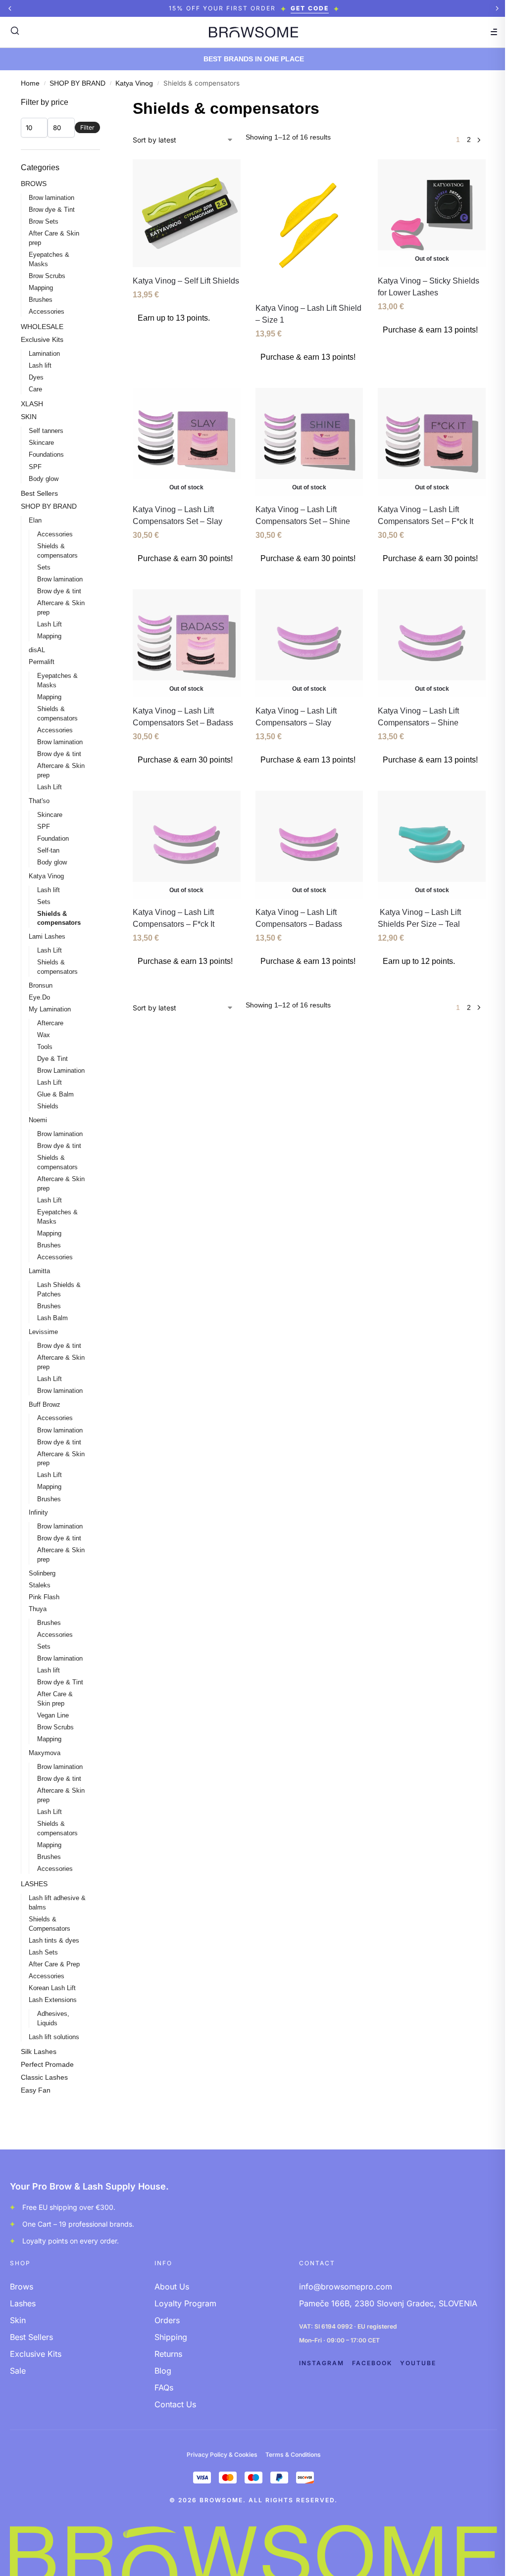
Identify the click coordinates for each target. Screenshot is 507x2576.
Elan (35, 520)
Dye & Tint (52, 1059)
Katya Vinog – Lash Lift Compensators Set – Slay (177, 515)
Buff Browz (45, 1405)
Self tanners (46, 431)
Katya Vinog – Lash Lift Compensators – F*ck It (174, 918)
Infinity (38, 1512)
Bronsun (41, 985)
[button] (10, 8)
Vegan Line (53, 1715)
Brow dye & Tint (52, 210)
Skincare (41, 443)
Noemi (38, 1120)
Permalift (42, 662)
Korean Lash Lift (52, 1988)
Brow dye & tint (59, 591)
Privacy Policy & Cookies (222, 2455)
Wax (44, 1035)
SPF (35, 467)
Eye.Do (39, 997)
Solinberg (42, 1573)
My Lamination (50, 1009)
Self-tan (48, 850)
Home (30, 83)
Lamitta (39, 1271)
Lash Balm (52, 1318)
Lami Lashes (47, 936)
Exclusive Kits (42, 339)
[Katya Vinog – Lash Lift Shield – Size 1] (309, 227)
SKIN (29, 417)
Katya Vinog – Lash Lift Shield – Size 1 (308, 314)
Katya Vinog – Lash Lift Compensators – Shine (418, 717)
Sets (44, 567)
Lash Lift (50, 624)
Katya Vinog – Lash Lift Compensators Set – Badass (183, 717)
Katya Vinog (134, 83)
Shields (48, 1106)
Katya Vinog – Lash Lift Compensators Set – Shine (303, 515)
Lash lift (40, 365)
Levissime (43, 1332)
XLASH (32, 404)
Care (35, 389)
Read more (432, 351)
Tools (45, 1047)
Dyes (36, 377)
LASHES (34, 1884)
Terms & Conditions (293, 2455)
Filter (87, 127)
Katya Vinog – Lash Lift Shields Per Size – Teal (419, 918)
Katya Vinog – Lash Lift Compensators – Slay (296, 717)
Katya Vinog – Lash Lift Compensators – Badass (299, 918)
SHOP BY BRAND (77, 83)
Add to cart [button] (309, 378)
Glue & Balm (55, 1094)
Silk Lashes (39, 2051)
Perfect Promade (47, 2064)
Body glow (44, 479)
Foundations (46, 454)
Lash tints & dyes (54, 1940)
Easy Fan (36, 2090)
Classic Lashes (44, 2077)
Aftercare (50, 1023)
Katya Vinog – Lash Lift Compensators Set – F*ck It (426, 515)
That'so (39, 801)
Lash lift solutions (54, 2037)
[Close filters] (103, 103)
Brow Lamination (61, 1071)
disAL (37, 650)
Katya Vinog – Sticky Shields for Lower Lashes (429, 287)
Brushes (41, 300)
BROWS (34, 184)
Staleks (40, 1585)
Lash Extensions (53, 2000)
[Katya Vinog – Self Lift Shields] (187, 213)
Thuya (38, 1609)
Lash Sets (43, 1952)
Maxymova (45, 1753)
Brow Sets (44, 221)
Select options (186, 339)
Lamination (44, 354)
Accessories (47, 311)
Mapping (41, 288)
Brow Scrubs (47, 276)
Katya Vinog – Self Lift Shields (186, 281)
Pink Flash (44, 1597)
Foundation (53, 838)
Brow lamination (51, 198)
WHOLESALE (42, 327)
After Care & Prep (54, 1964)
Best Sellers (39, 493)
